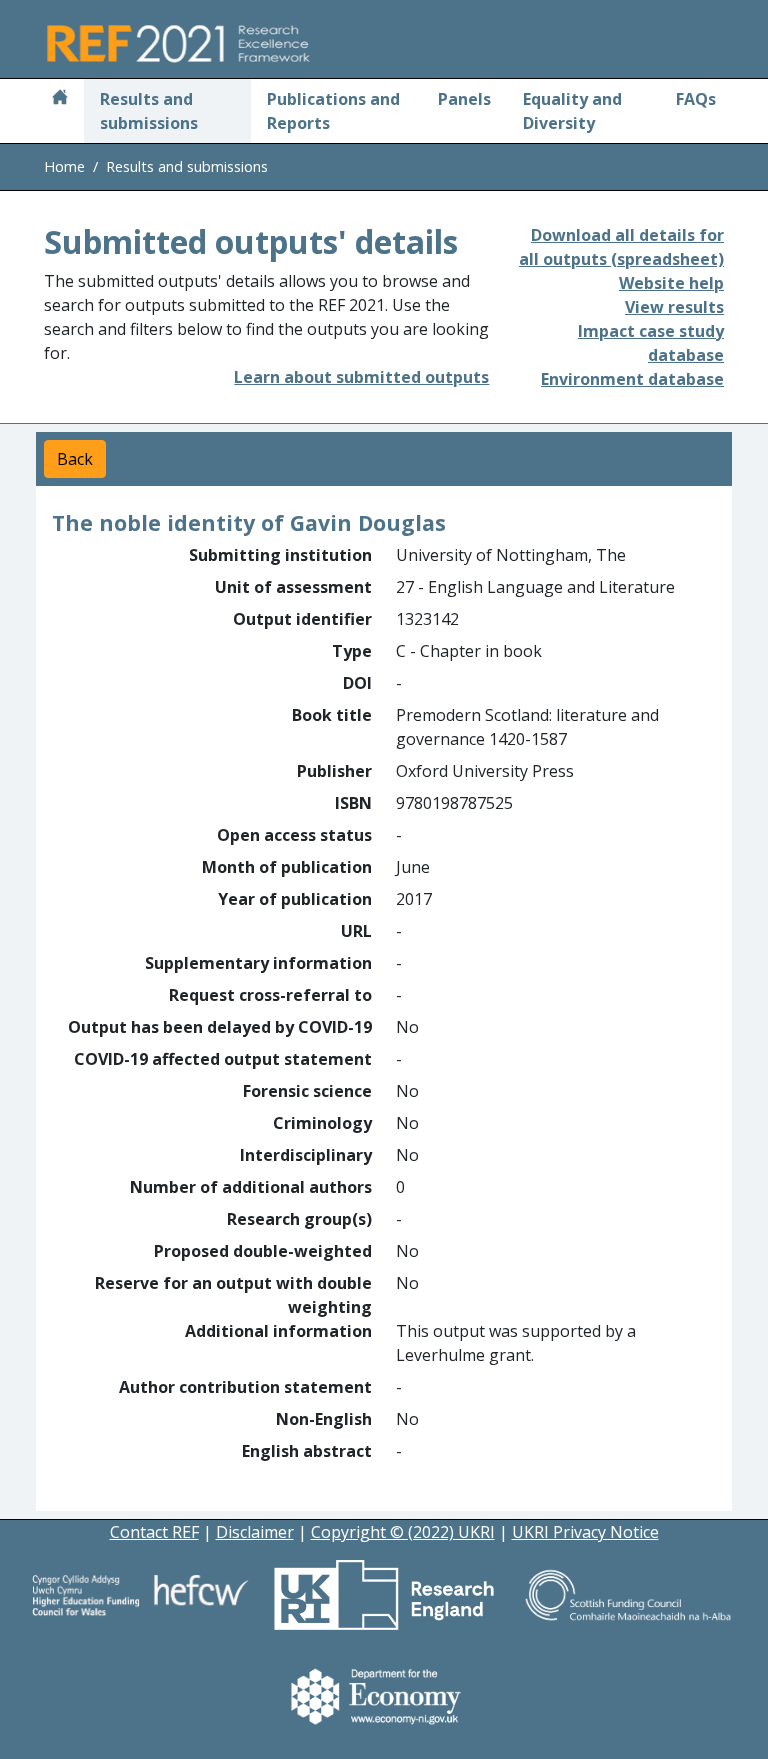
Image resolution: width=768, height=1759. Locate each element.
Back (75, 459)
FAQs (696, 99)
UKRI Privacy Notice (585, 1532)
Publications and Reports (333, 111)
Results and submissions (149, 111)
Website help (671, 283)
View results (674, 307)
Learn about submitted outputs (361, 377)
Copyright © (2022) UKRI (403, 1532)
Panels (464, 99)
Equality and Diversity (572, 111)
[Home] (60, 99)
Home (64, 166)
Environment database (632, 379)
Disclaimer (255, 1532)
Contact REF (154, 1532)
